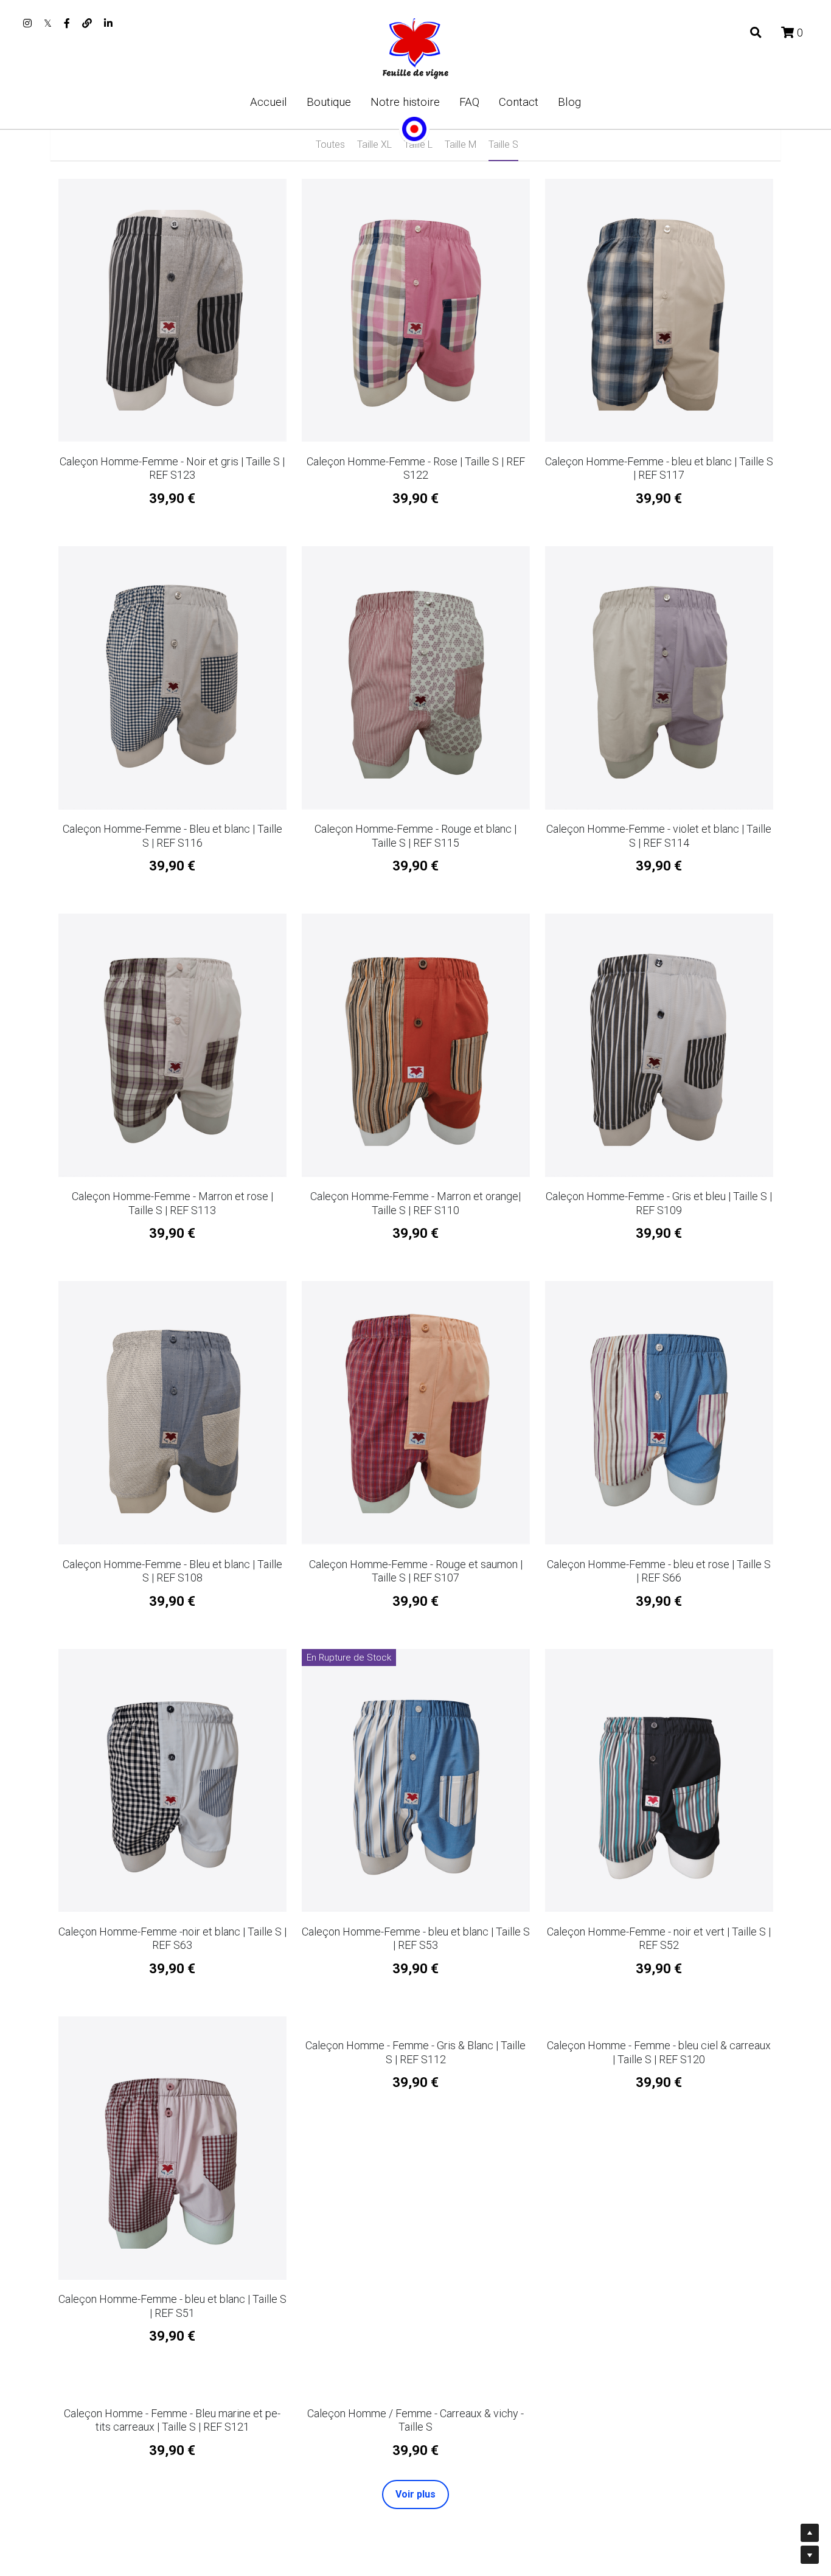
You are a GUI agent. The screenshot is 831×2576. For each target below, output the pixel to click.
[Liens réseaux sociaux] (27, 23)
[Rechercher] (756, 33)
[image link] (415, 48)
